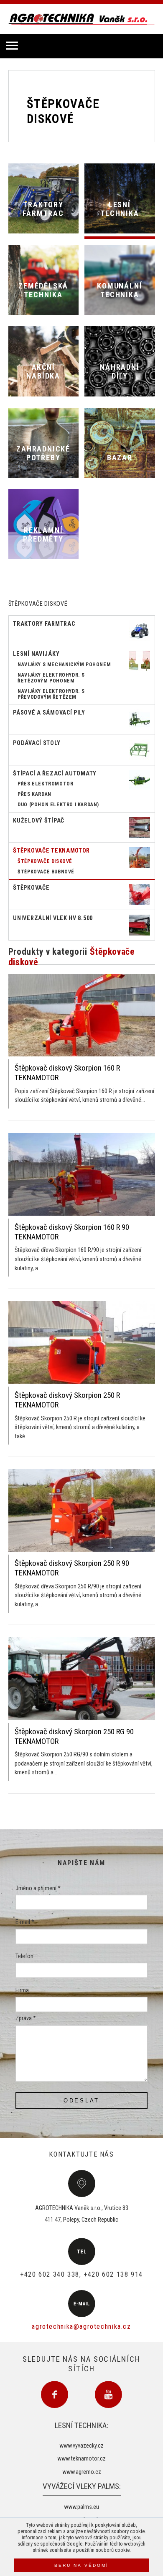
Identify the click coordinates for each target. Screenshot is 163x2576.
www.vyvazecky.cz (81, 2446)
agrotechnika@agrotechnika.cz (81, 2326)
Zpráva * (26, 2019)
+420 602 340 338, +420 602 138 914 (81, 2274)
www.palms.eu (81, 2507)
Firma (22, 1990)
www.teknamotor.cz (81, 2459)
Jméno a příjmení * (38, 1888)
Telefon (24, 1956)
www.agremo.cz (82, 2472)
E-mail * (25, 1923)
